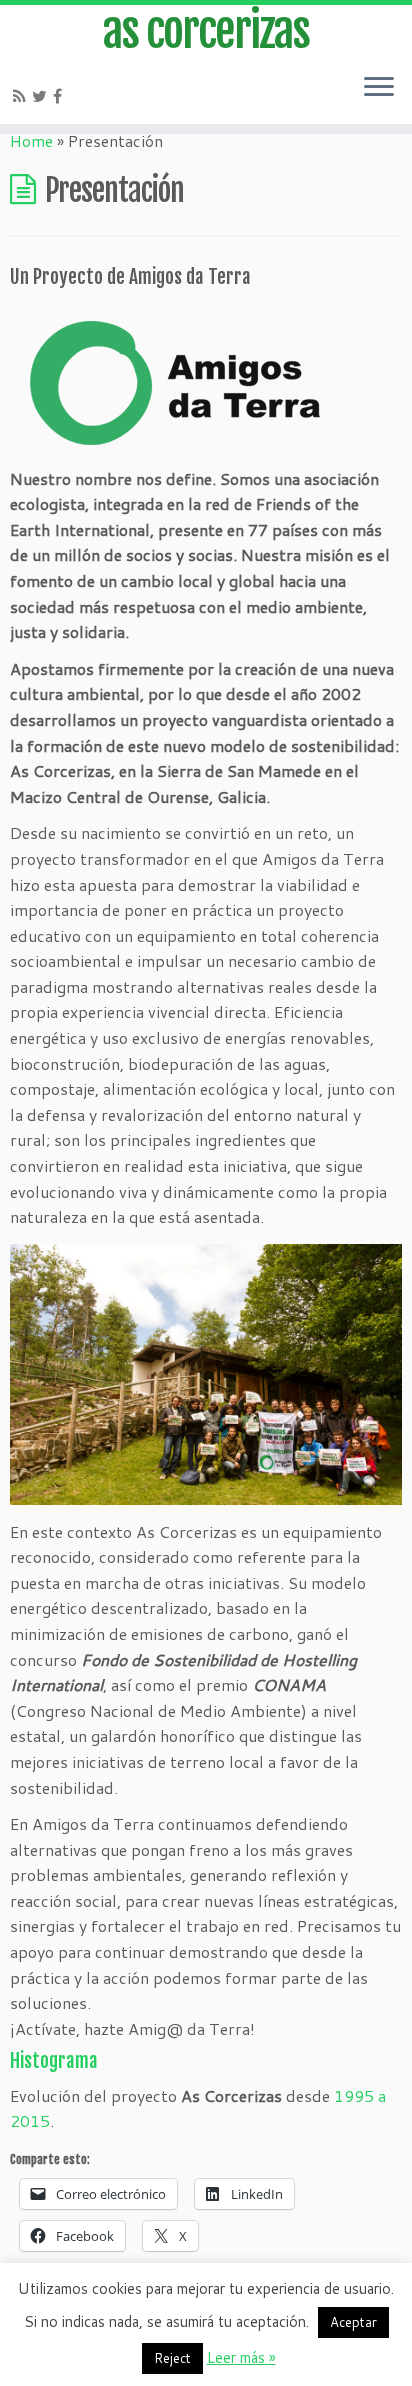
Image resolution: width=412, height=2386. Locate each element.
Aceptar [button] (353, 2322)
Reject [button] (172, 2358)
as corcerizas (206, 31)
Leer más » (241, 2357)
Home (31, 140)
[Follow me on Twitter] (42, 95)
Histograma (54, 2061)
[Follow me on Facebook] (60, 95)
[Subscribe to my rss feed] (22, 95)
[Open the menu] (379, 88)
